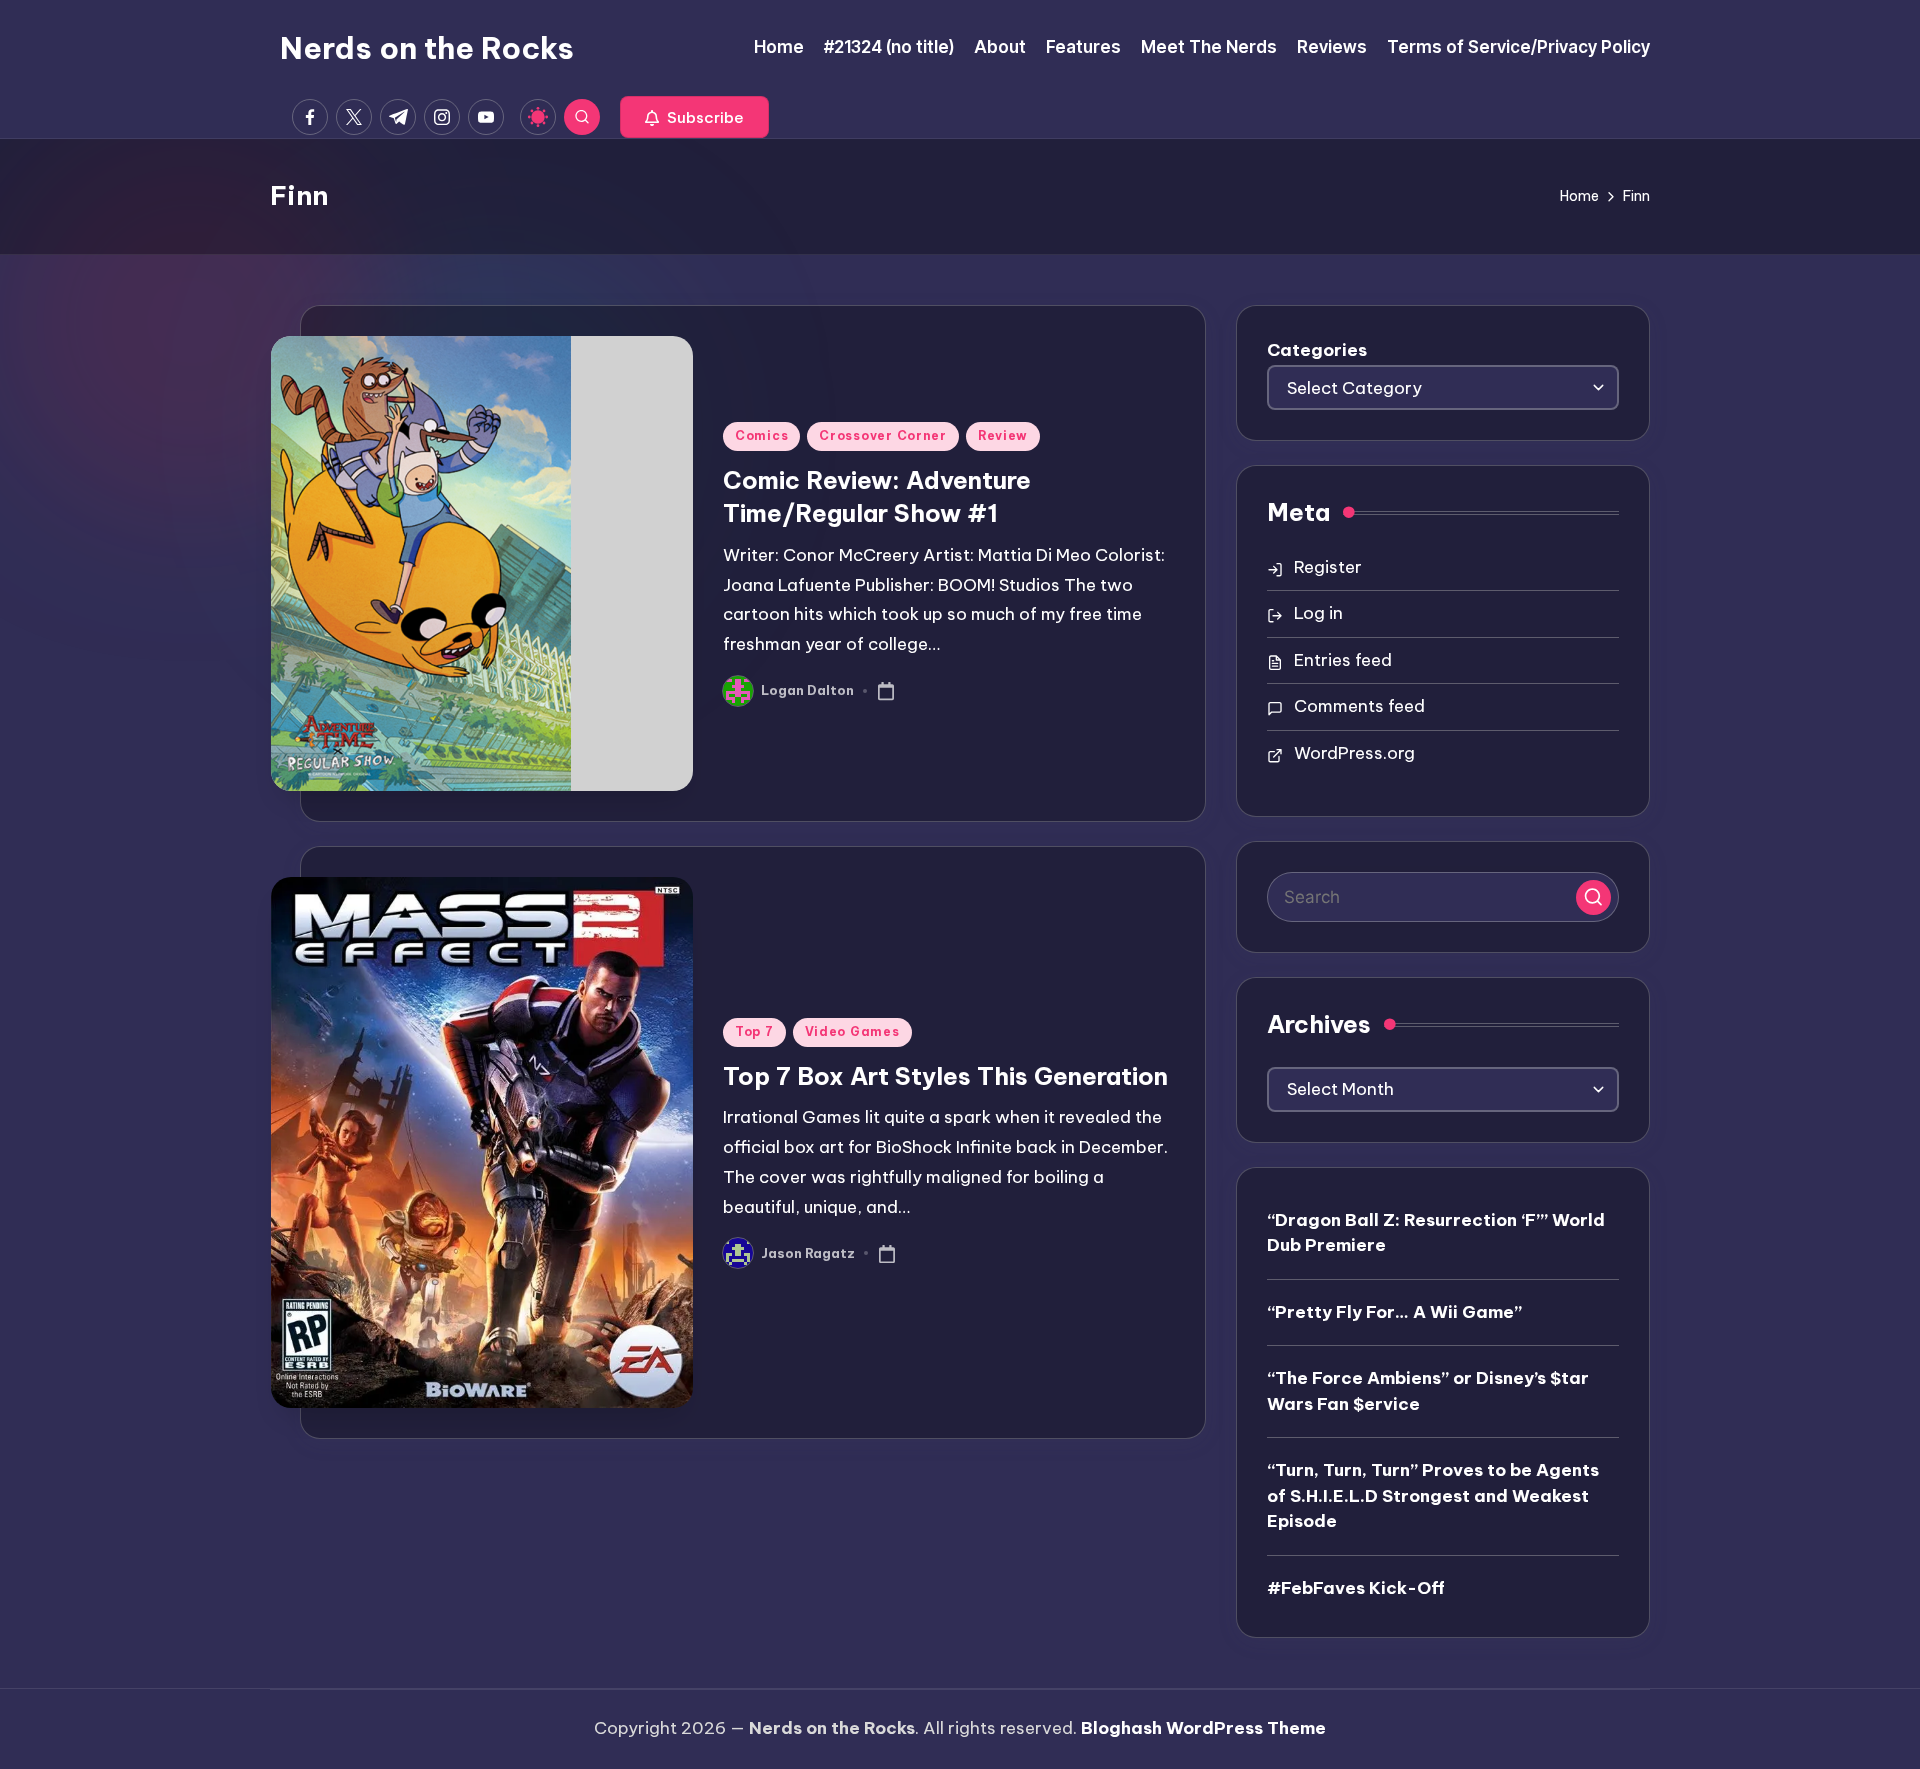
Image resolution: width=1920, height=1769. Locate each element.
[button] (694, 117)
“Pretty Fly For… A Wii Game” (1394, 1312)
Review (1003, 435)
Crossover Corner (883, 435)
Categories (1317, 350)
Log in (1318, 613)
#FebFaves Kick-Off (1356, 1588)
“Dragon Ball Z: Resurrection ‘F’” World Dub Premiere (1436, 1233)
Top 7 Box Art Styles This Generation (945, 1076)
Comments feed (1359, 706)
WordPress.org (1354, 753)
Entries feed (1343, 660)
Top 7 (754, 1031)
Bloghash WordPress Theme (1203, 1728)
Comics (761, 435)
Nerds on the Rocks (427, 48)
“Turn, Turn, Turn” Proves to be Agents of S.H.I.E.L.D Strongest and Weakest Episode (1433, 1495)
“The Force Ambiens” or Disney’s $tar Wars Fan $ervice (1428, 1391)
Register (1328, 567)
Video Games (852, 1031)
